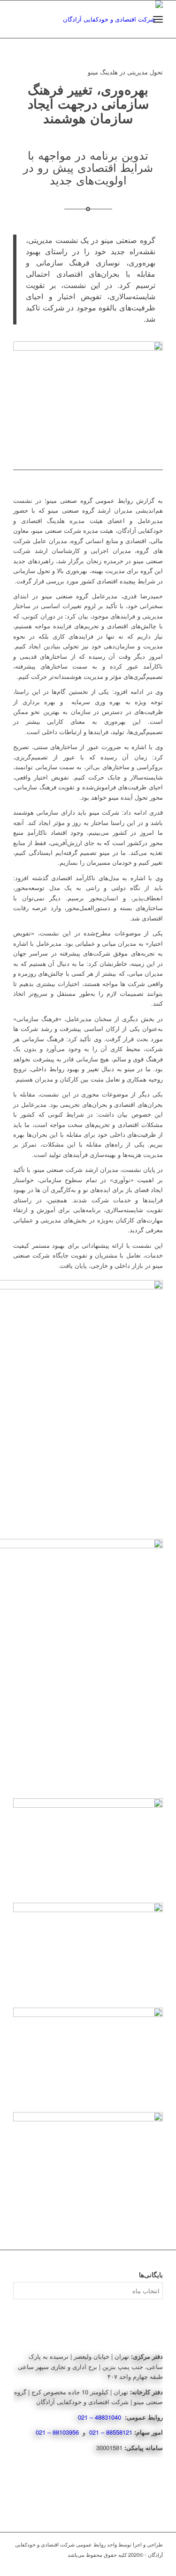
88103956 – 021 (58, 2432)
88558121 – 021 (111, 2432)
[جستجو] (137, 19)
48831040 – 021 (100, 2417)
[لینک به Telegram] (156, 2564)
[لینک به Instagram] (142, 2564)
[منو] (158, 19)
